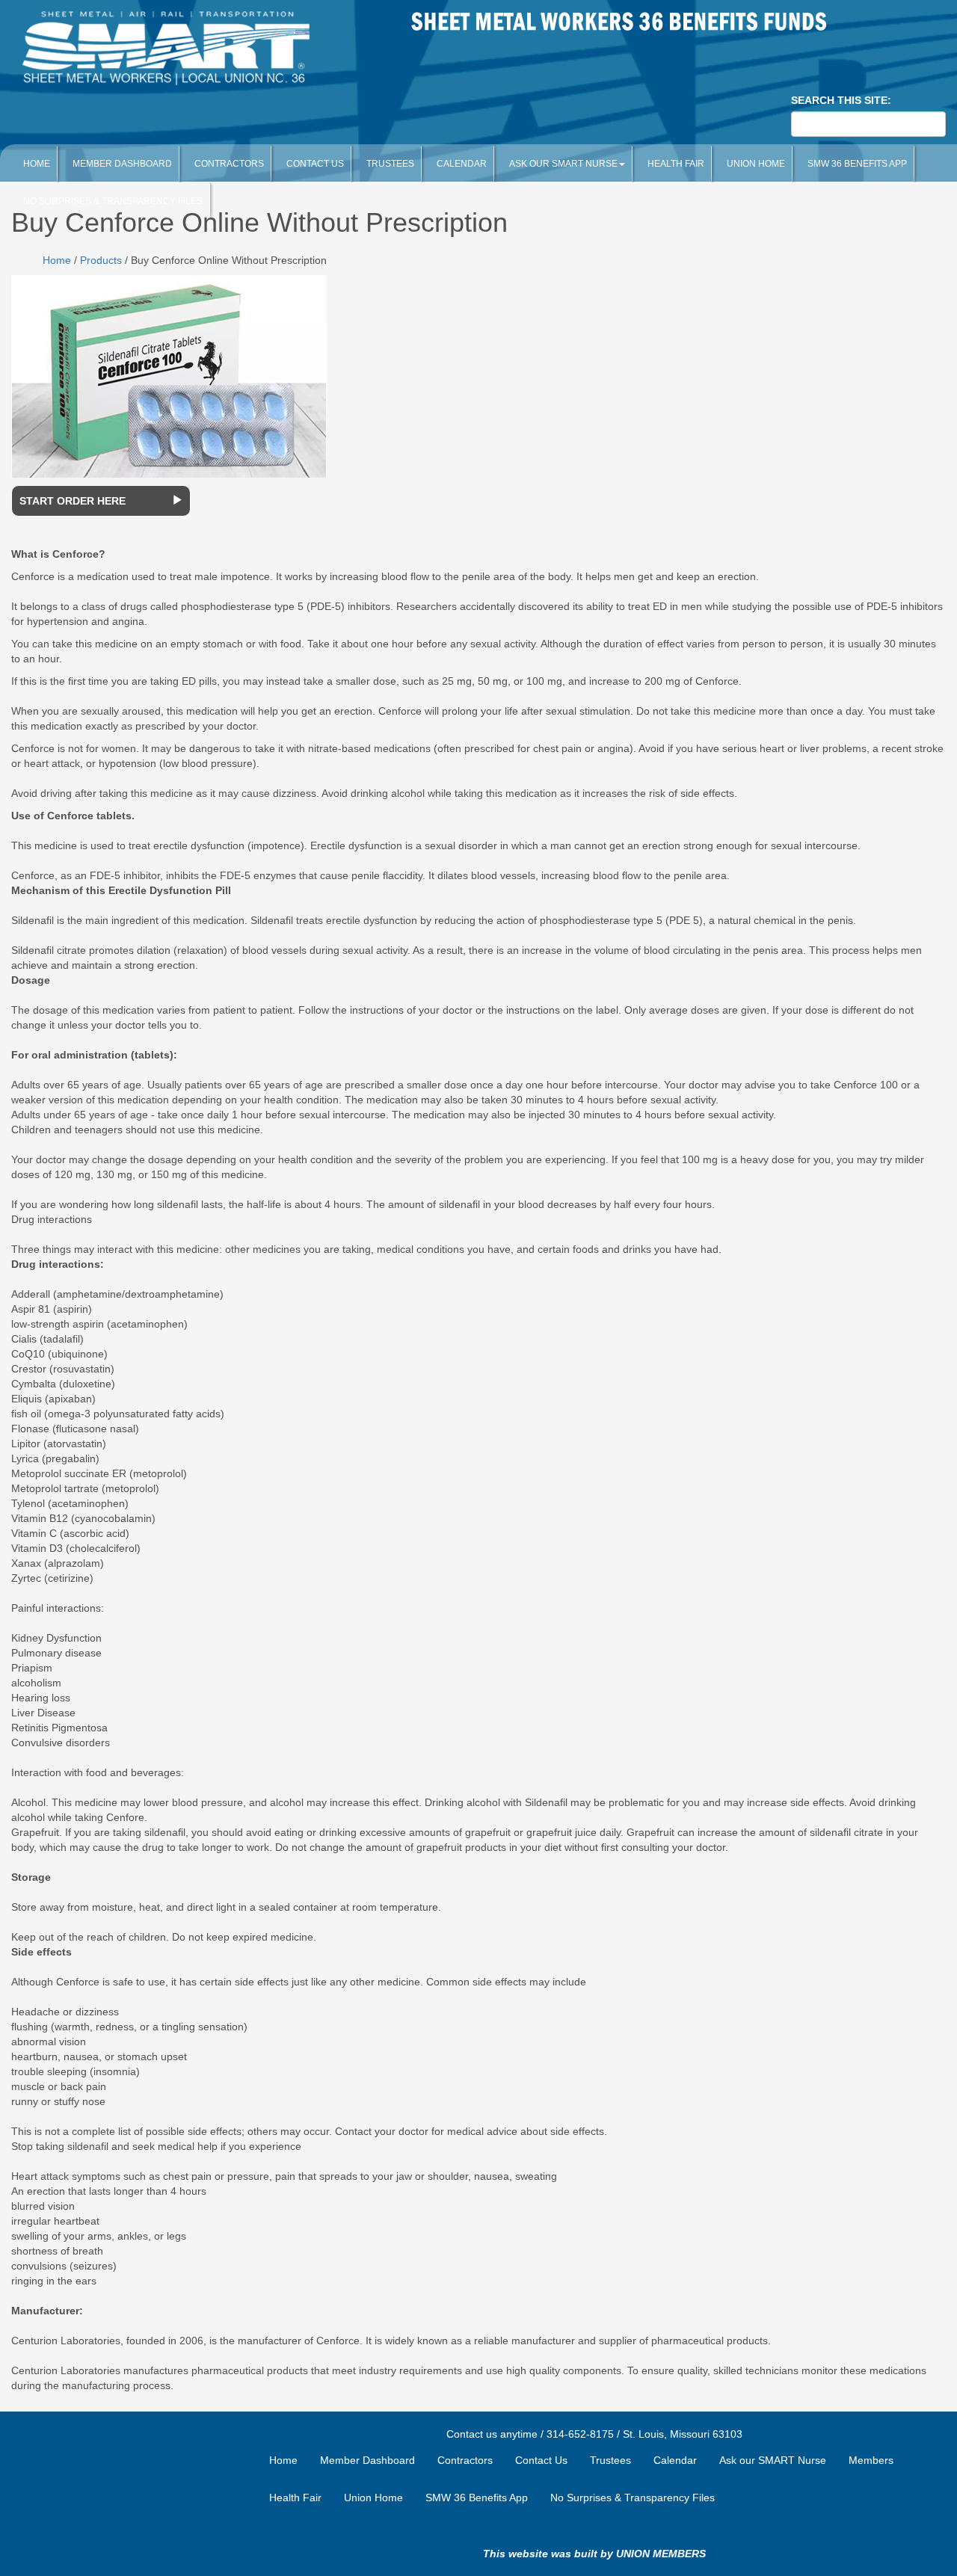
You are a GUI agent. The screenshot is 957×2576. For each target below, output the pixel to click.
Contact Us (315, 164)
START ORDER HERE (73, 501)
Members (871, 2460)
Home (37, 164)
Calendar (462, 164)
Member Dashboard (122, 164)
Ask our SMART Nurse (563, 164)
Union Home (756, 164)
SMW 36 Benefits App (857, 164)
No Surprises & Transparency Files (633, 2498)
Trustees (390, 164)
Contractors (229, 164)
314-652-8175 (580, 2434)
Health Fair (676, 164)
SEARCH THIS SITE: (841, 100)
